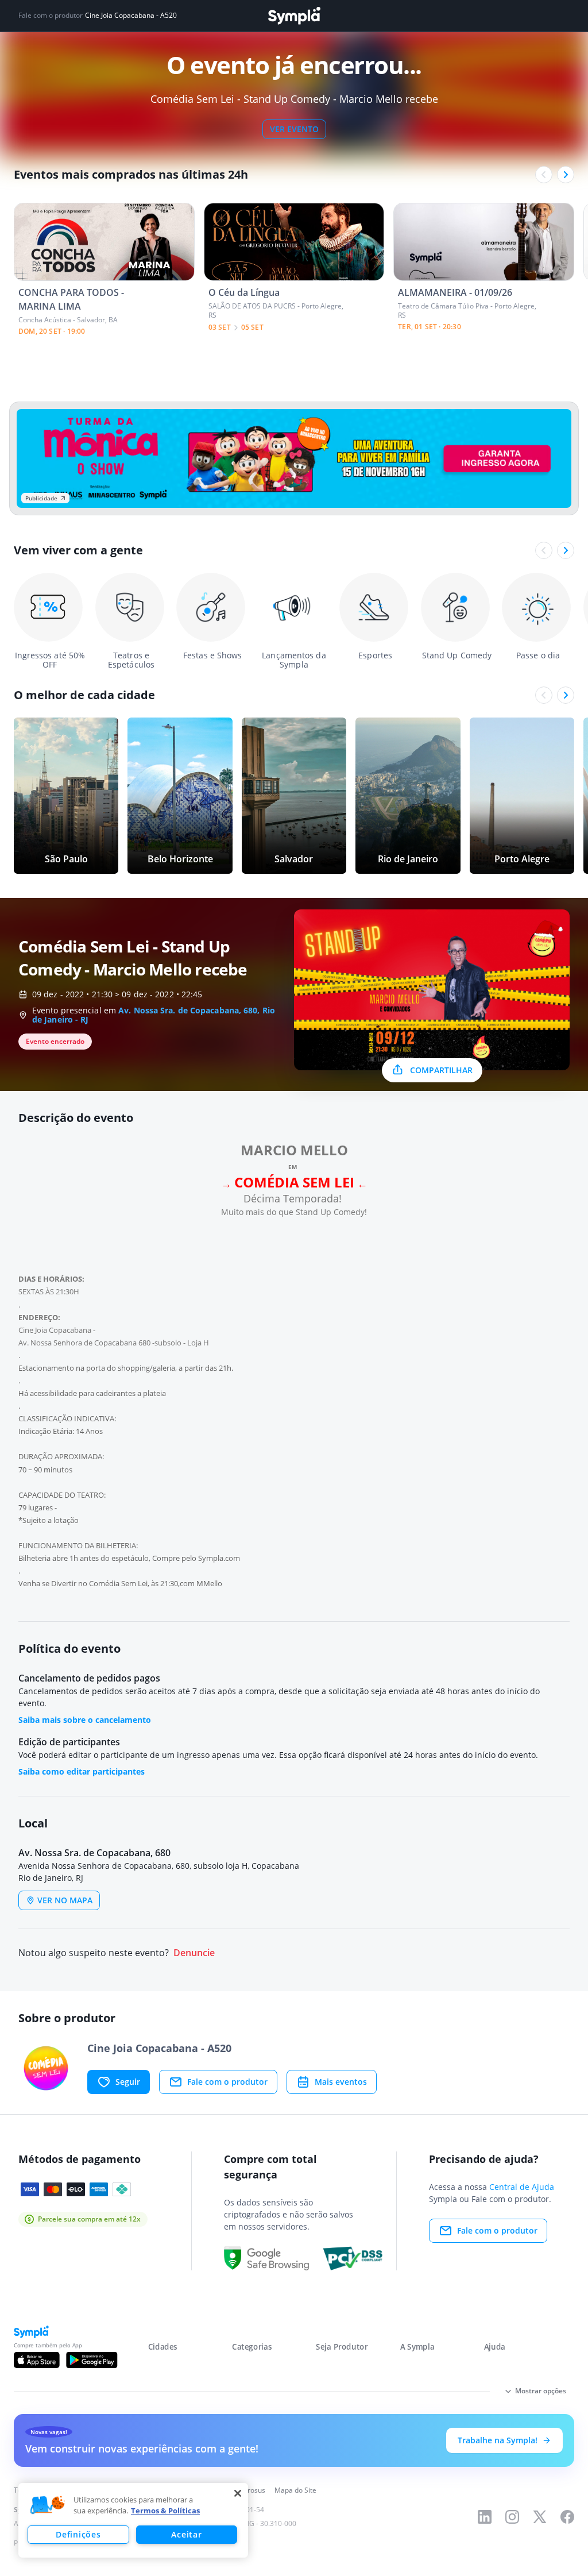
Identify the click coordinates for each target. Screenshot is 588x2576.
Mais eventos (341, 2082)
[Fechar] (238, 2493)
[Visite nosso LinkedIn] (485, 2517)
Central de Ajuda (522, 2187)
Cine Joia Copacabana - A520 (131, 16)
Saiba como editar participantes (82, 1771)
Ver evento (294, 129)
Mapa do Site (295, 2490)
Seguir (128, 2082)
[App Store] (37, 2360)
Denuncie (194, 1953)
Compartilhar (441, 1070)
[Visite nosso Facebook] (567, 2517)
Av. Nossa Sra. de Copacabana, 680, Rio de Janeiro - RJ (154, 1015)
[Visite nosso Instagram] (512, 2517)
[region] (133, 2520)
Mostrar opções (541, 2391)
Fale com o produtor (227, 2082)
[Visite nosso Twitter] (540, 2517)
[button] (48, 2505)
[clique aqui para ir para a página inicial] (294, 16)
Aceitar (186, 2534)
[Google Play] (92, 2360)
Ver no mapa (65, 1900)
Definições (78, 2534)
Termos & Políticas (165, 2511)
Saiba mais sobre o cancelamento (85, 1720)
